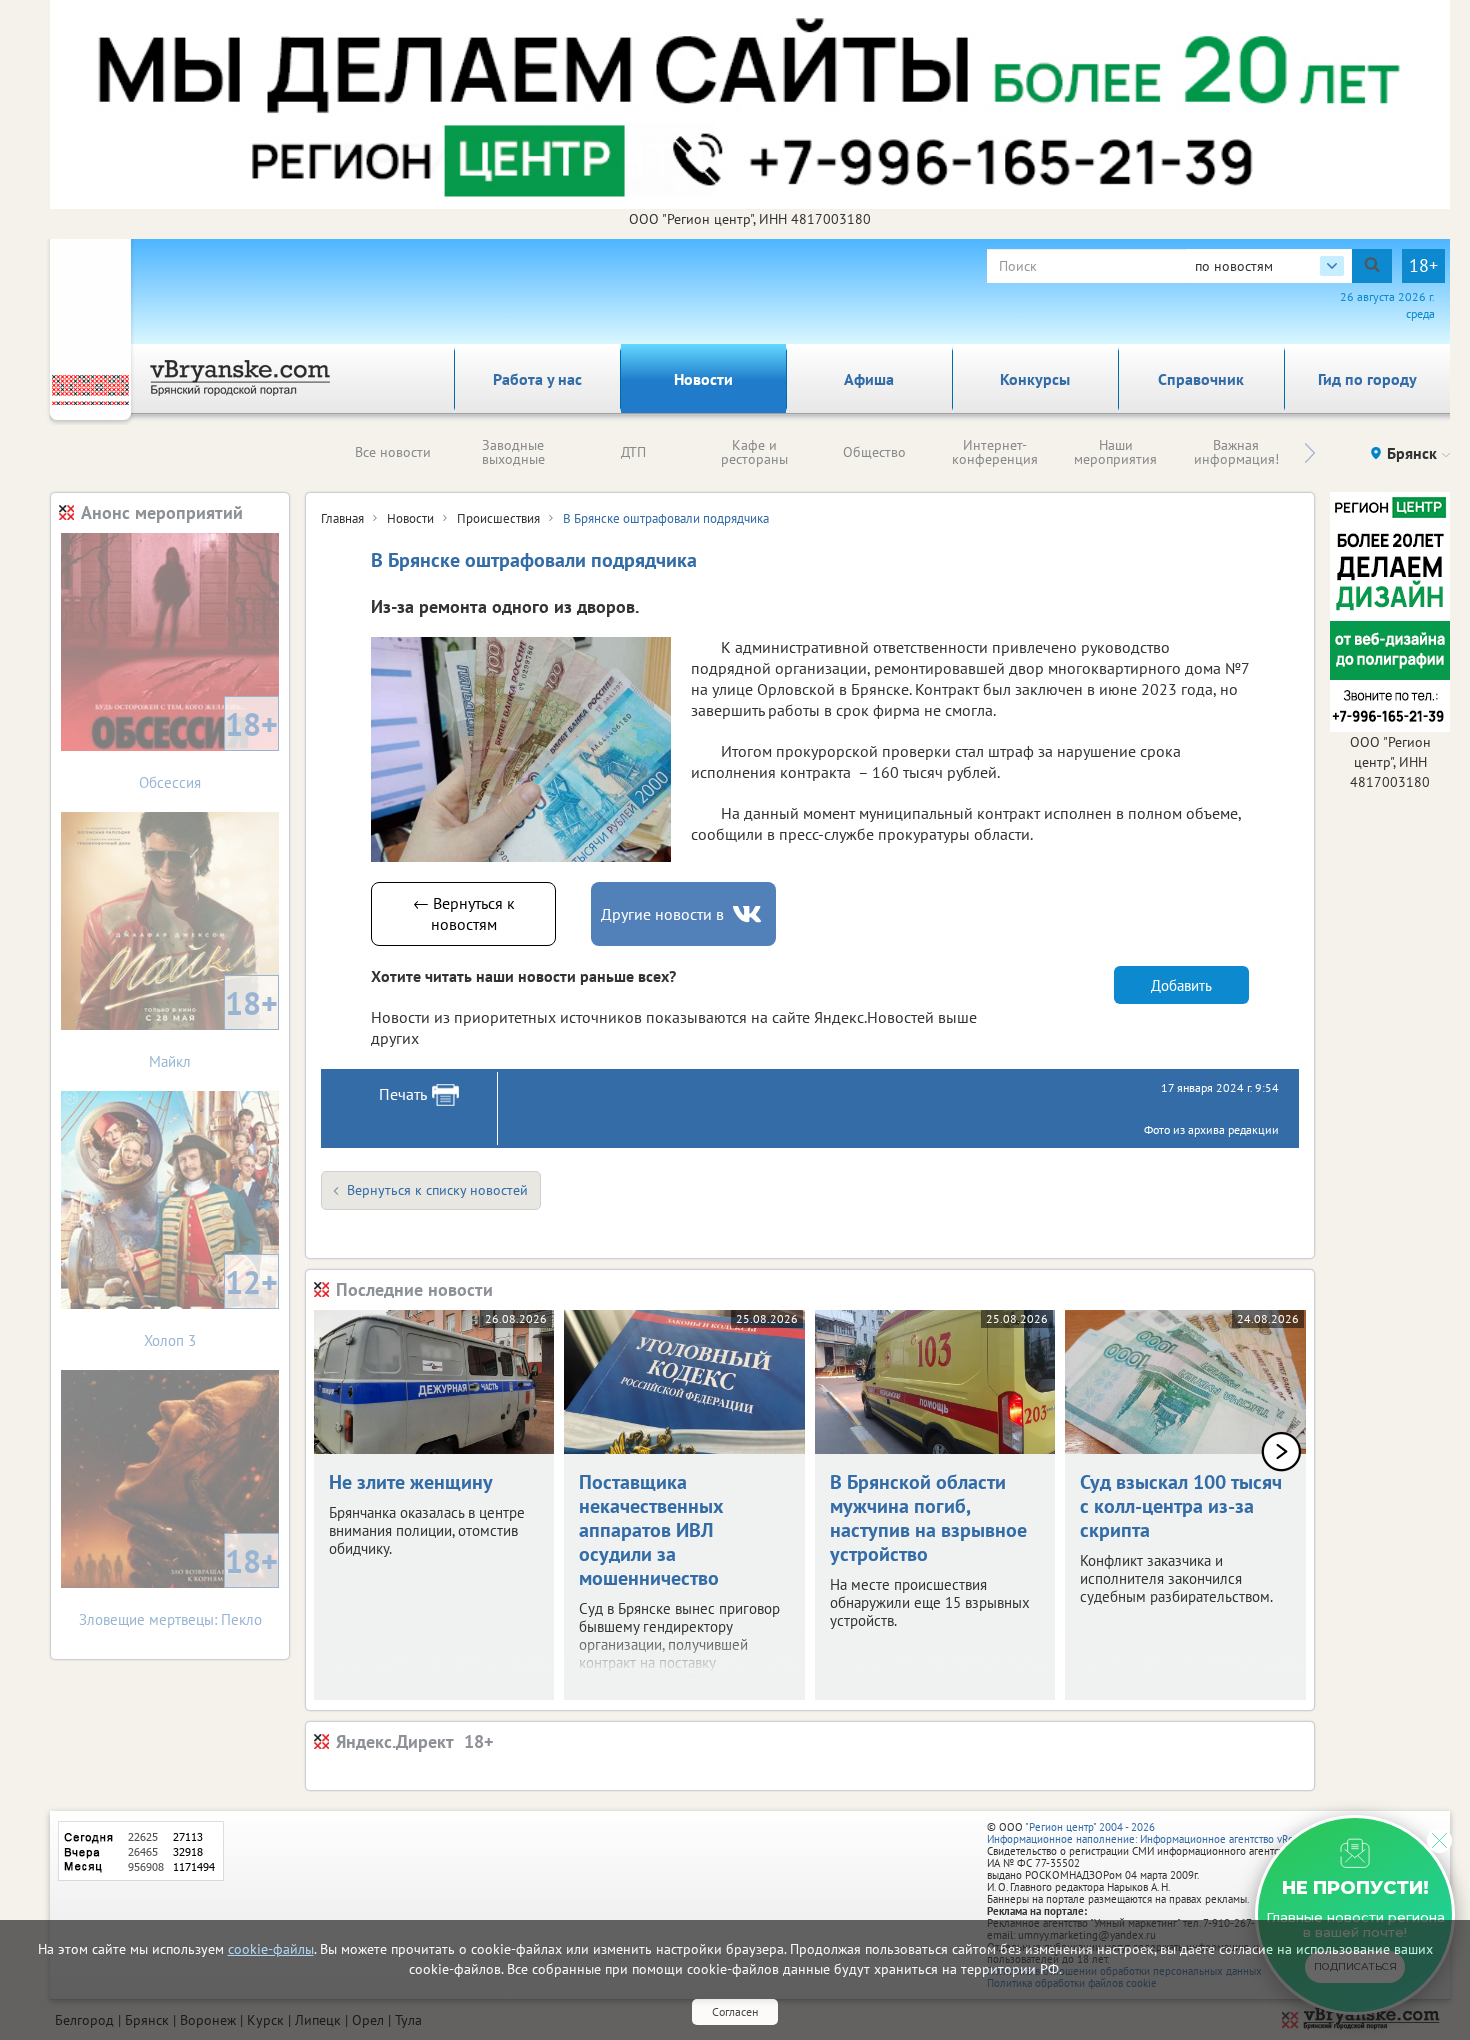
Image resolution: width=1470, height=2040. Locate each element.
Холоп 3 (211, 1305)
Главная (342, 518)
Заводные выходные (513, 452)
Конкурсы (1035, 379)
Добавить (1181, 985)
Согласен (735, 2011)
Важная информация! (1236, 452)
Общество (874, 452)
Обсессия (208, 747)
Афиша (869, 379)
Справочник (1201, 379)
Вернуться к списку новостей (437, 1190)
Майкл (213, 1026)
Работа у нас (537, 379)
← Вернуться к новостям (464, 913)
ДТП (633, 452)
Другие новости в (662, 914)
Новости (703, 379)
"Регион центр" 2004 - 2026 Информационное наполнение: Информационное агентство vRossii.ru (1154, 1833)
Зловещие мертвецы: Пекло (179, 1584)
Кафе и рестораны (754, 452)
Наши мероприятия (1115, 452)
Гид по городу (1367, 379)
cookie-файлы (271, 1949)
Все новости (393, 452)
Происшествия (498, 518)
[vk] (749, 914)
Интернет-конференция (995, 452)
